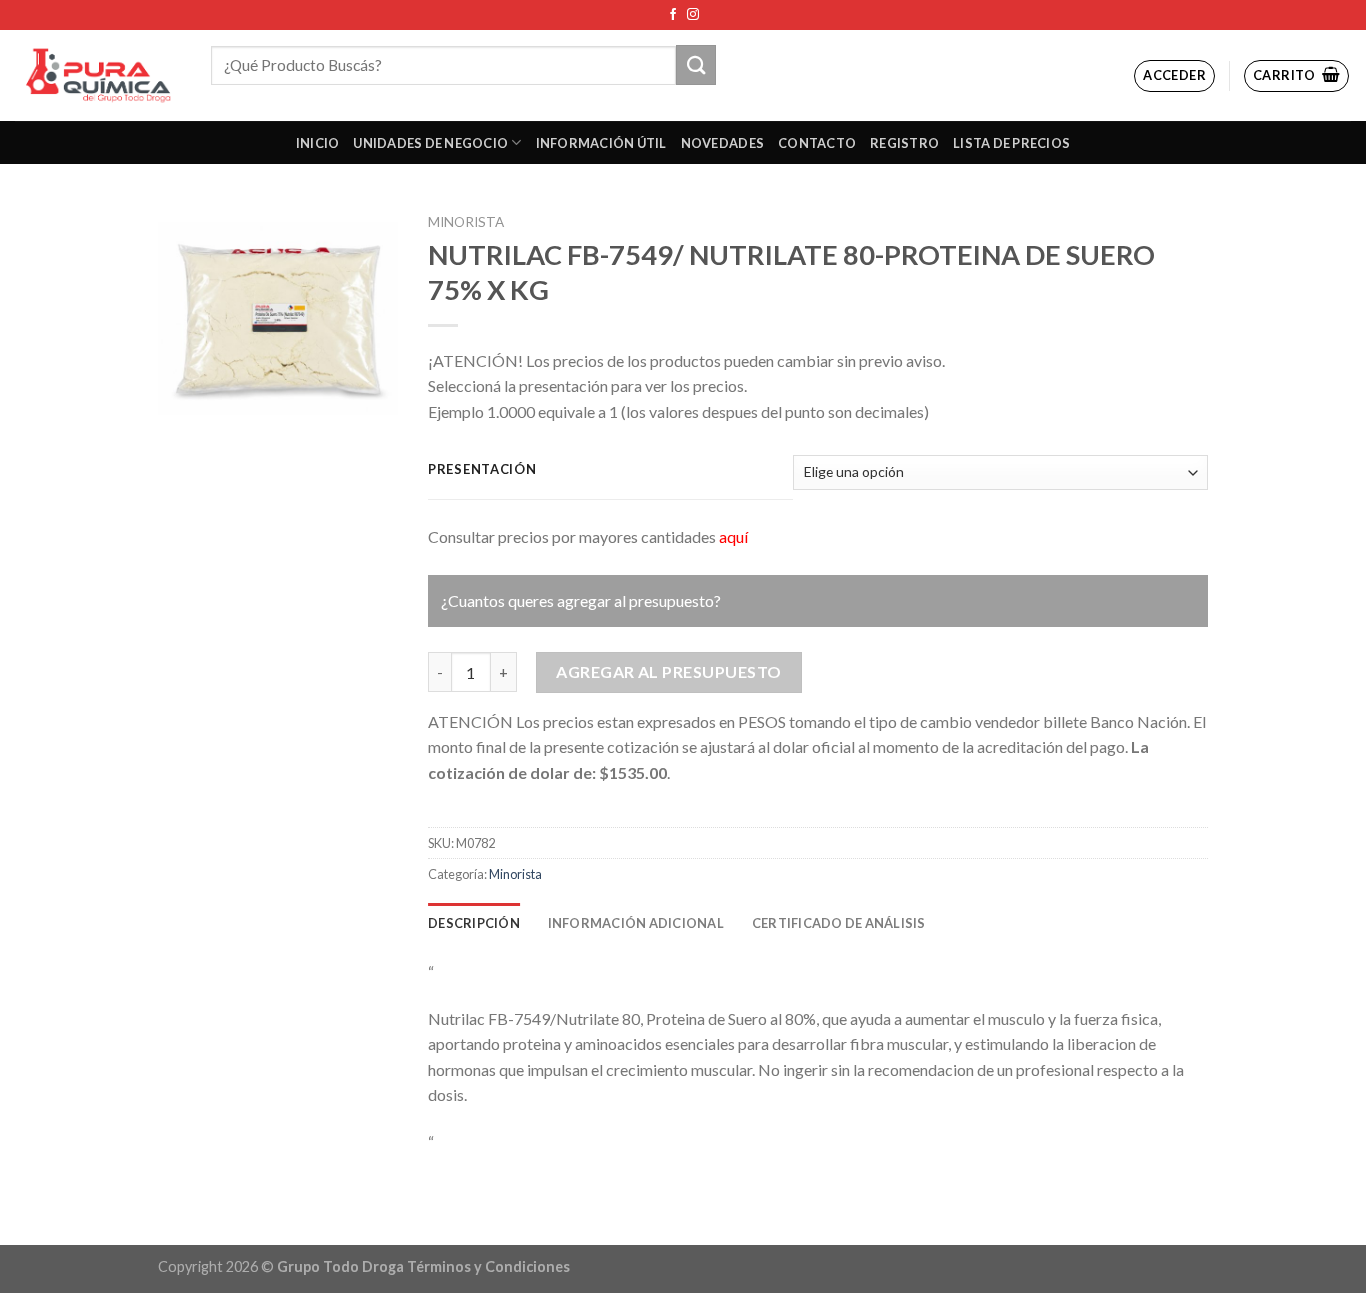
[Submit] (696, 64)
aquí (733, 536)
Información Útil (601, 143)
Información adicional (636, 923)
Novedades (722, 143)
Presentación (482, 470)
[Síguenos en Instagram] (693, 15)
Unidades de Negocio (430, 143)
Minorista (466, 222)
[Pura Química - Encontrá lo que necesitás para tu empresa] (98, 75)
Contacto (817, 143)
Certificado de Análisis (839, 923)
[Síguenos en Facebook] (673, 15)
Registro (904, 143)
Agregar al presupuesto (669, 671)
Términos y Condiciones (488, 1266)
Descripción (474, 923)
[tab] (474, 923)
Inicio (318, 143)
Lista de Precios (1011, 143)
